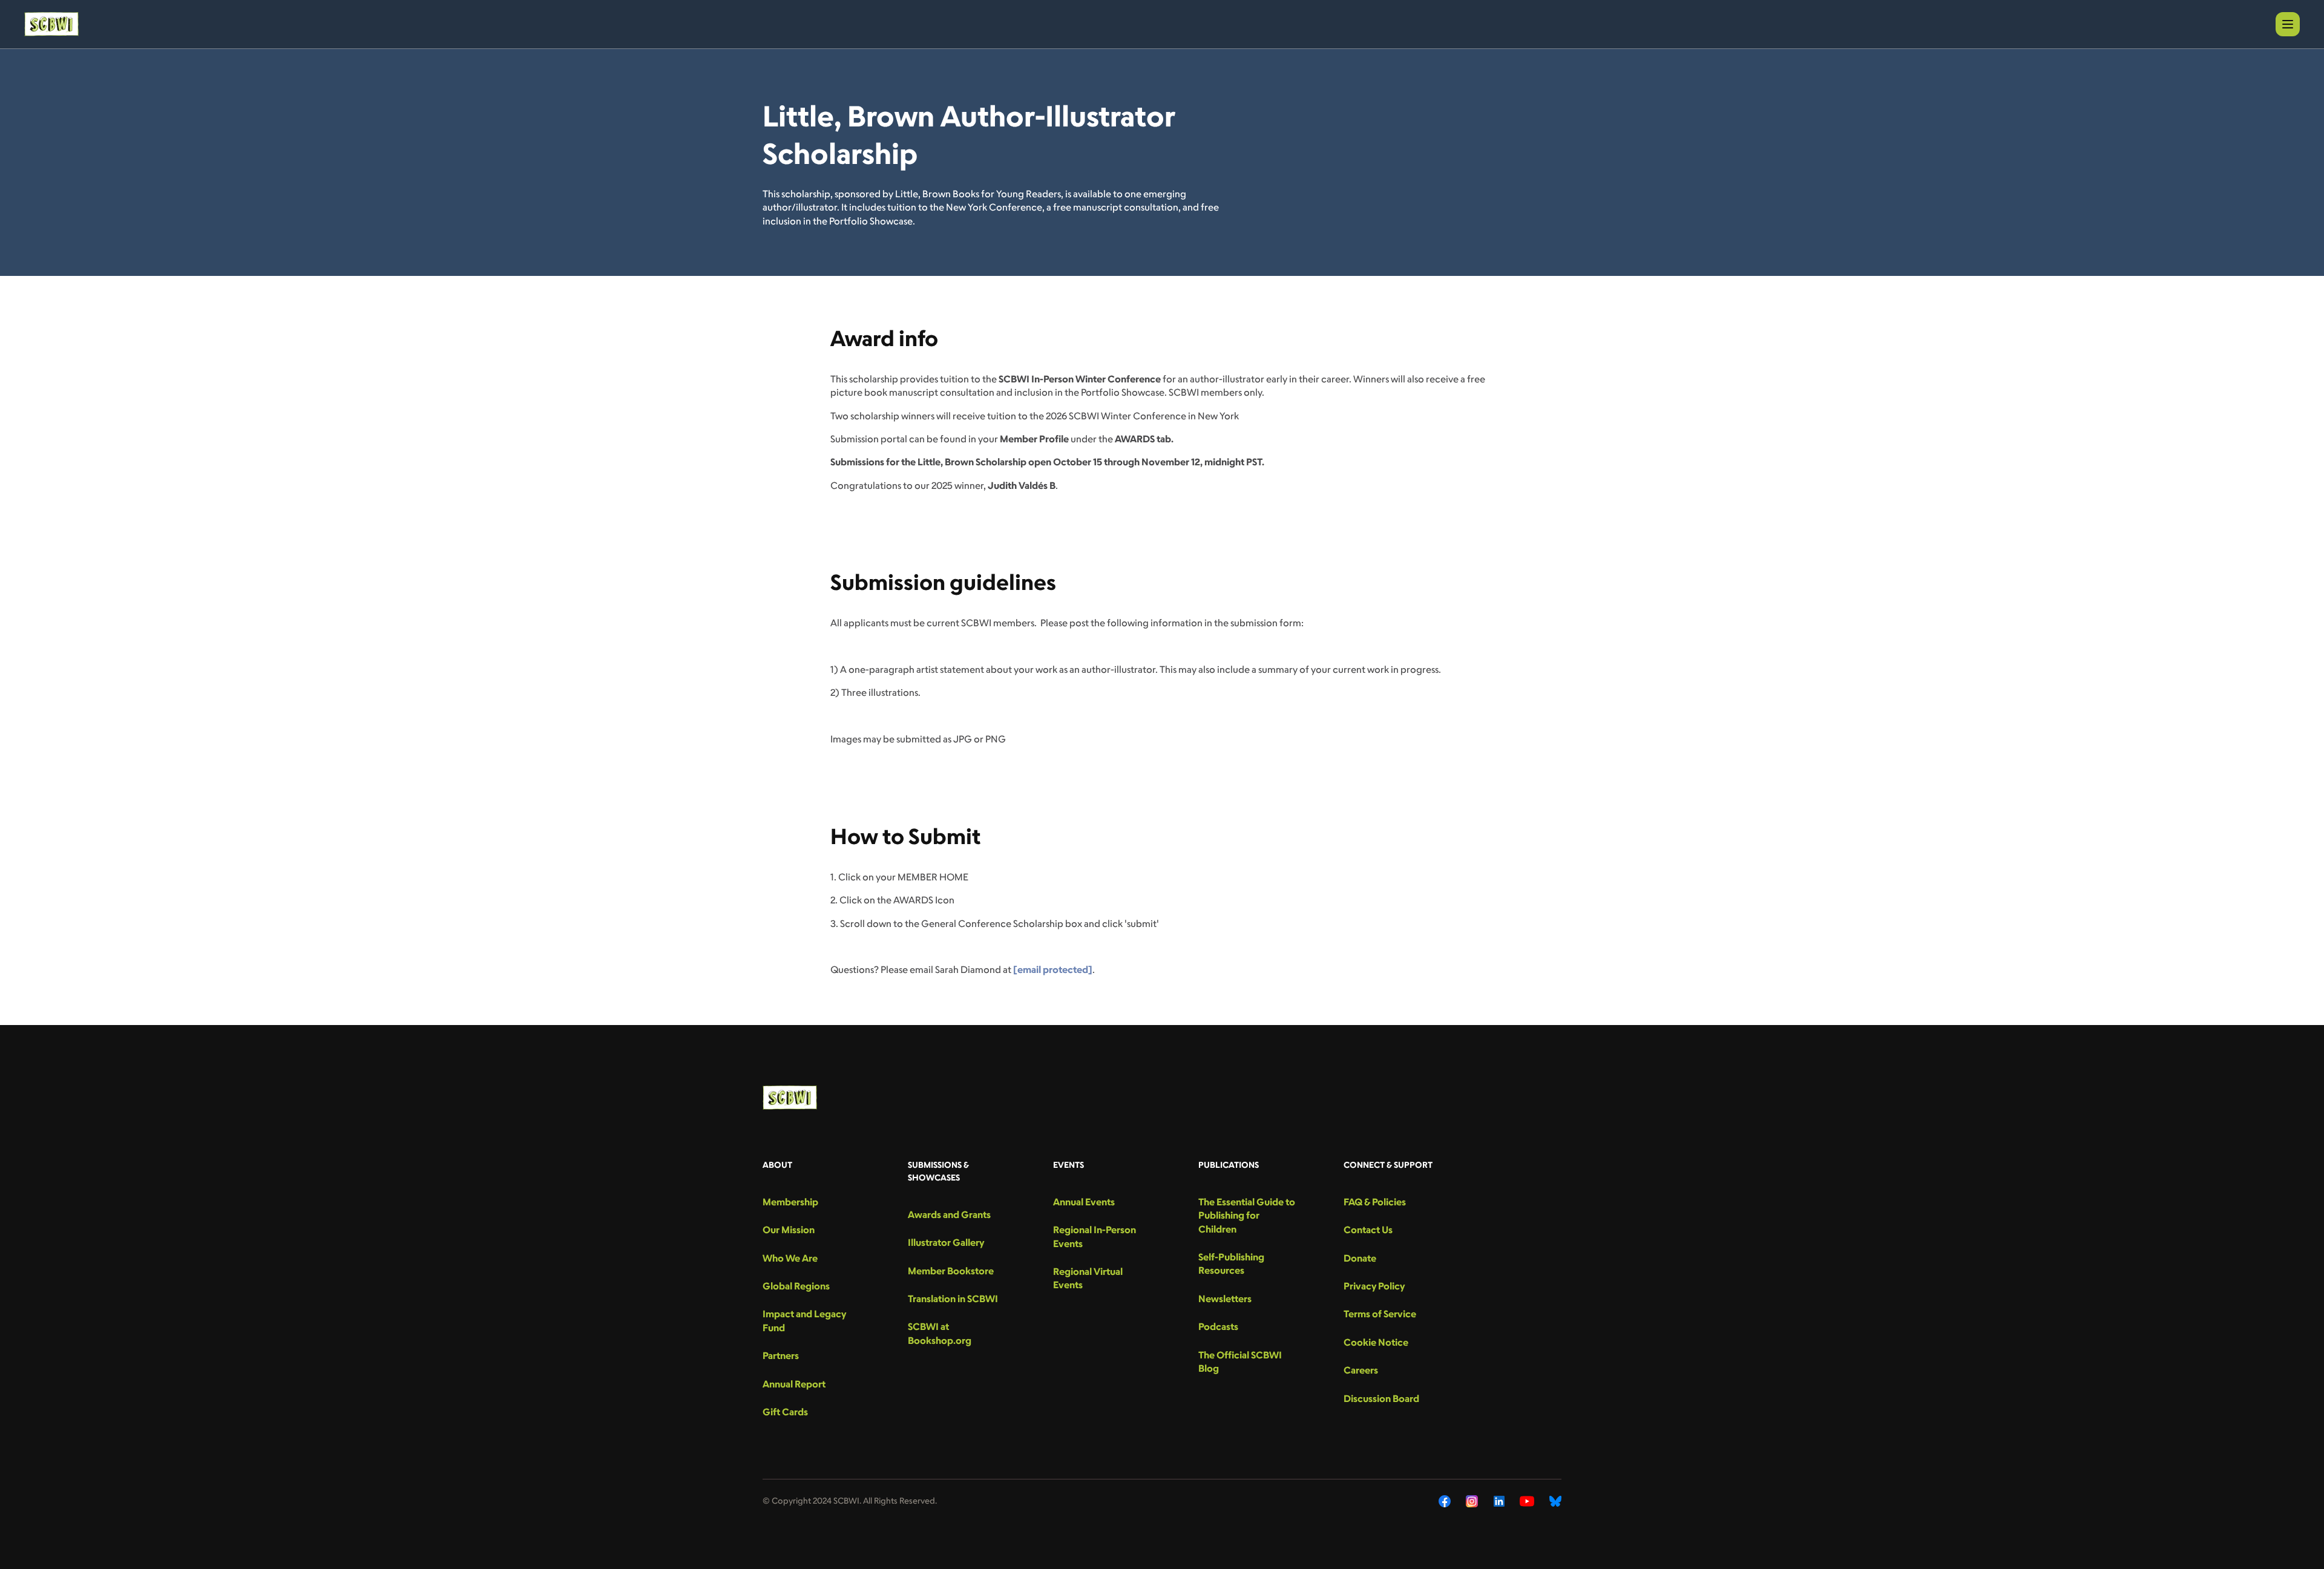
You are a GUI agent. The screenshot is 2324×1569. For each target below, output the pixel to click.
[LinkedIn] (1499, 1501)
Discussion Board (1381, 1398)
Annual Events (1084, 1202)
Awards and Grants (949, 1214)
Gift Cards (785, 1412)
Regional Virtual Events (1088, 1278)
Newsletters (1225, 1299)
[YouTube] (1527, 1501)
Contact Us (1368, 1230)
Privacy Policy (1374, 1286)
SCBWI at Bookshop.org (940, 1333)
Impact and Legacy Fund (804, 1320)
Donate (1360, 1258)
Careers (1361, 1370)
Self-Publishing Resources (1231, 1263)
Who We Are (790, 1258)
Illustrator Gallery (946, 1242)
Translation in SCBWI (953, 1299)
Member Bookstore (951, 1271)
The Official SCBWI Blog (1240, 1361)
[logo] (51, 24)
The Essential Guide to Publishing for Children (1247, 1215)
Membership (790, 1202)
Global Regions (796, 1286)
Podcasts (1218, 1326)
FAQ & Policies (1375, 1202)
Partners (781, 1355)
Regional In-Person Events (1095, 1236)
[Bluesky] (1555, 1501)
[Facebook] (1445, 1501)
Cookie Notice (1376, 1342)
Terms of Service (1380, 1314)
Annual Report (794, 1384)
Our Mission (789, 1230)
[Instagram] (1472, 1501)
